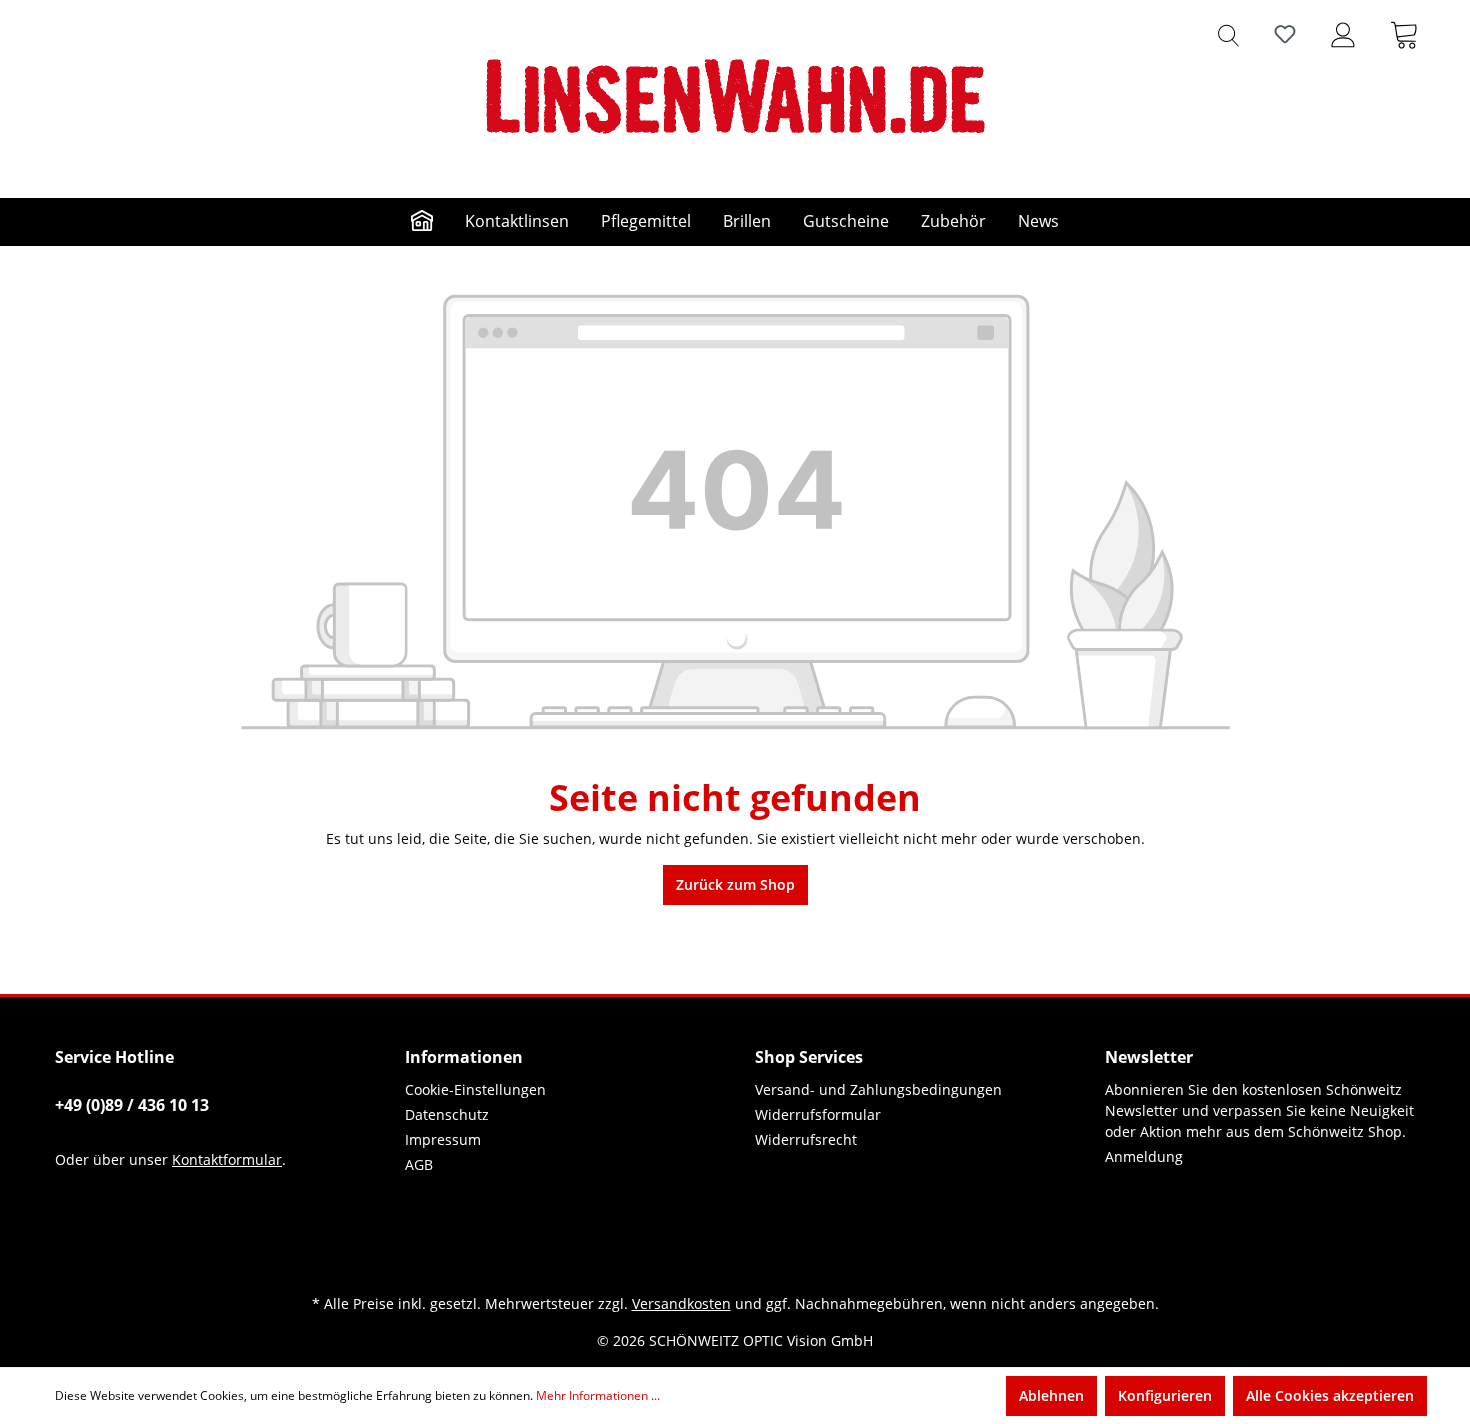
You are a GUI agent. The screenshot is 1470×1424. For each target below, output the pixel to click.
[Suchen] (1228, 34)
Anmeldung (1144, 1156)
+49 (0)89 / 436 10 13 (132, 1105)
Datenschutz (447, 1114)
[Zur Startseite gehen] (735, 96)
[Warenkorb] (1404, 34)
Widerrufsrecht (806, 1139)
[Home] (422, 222)
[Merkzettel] (1285, 34)
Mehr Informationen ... (598, 1395)
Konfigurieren (1165, 1395)
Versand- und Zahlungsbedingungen (878, 1089)
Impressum (443, 1139)
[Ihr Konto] (1343, 34)
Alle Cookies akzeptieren (1330, 1395)
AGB (419, 1164)
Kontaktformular (227, 1159)
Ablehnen (1051, 1395)
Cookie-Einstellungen (475, 1089)
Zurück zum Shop (735, 884)
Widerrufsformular (818, 1114)
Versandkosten (681, 1303)
